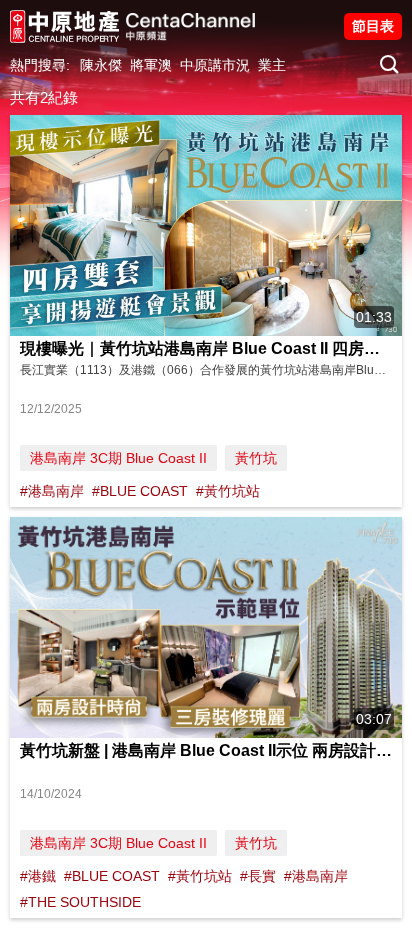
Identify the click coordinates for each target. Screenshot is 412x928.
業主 (272, 65)
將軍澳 (151, 65)
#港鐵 (38, 876)
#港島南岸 (52, 491)
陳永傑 (101, 65)
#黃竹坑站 (228, 491)
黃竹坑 (256, 458)
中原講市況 (215, 65)
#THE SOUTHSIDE (80, 902)
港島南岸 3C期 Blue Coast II (118, 458)
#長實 (258, 876)
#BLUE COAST (140, 491)
